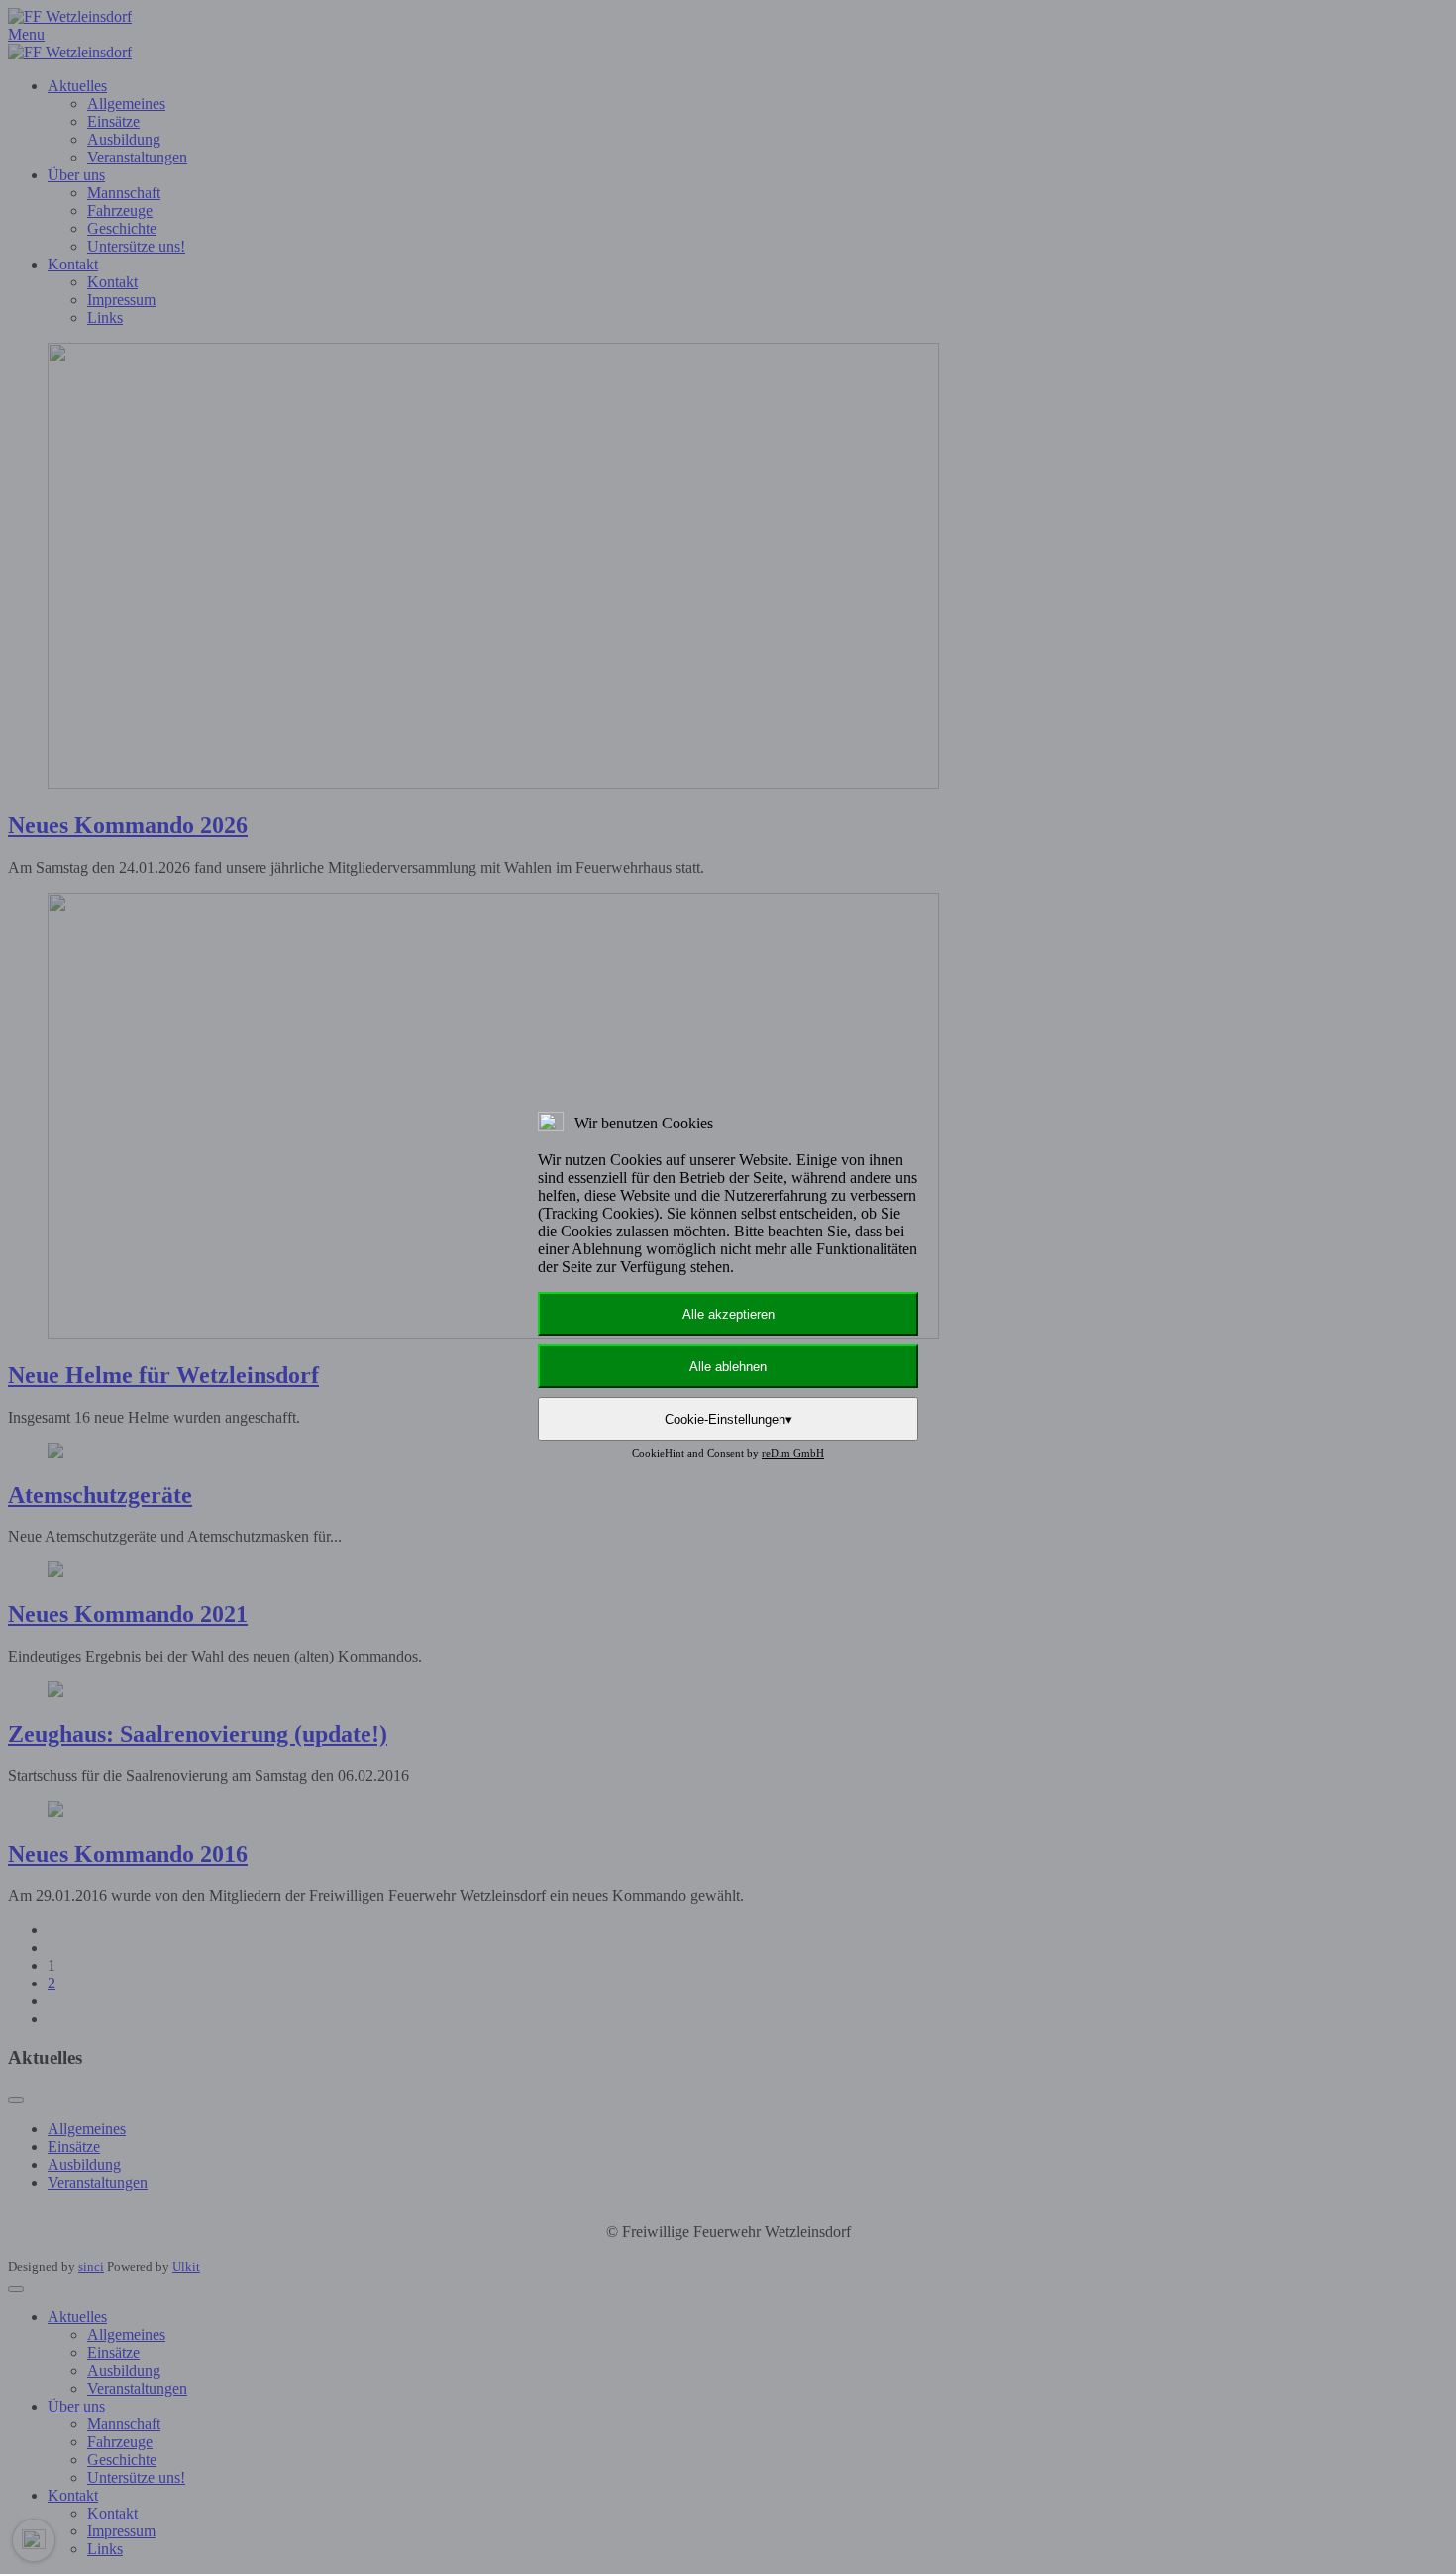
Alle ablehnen (728, 1367)
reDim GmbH (793, 1453)
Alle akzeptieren (728, 1314)
